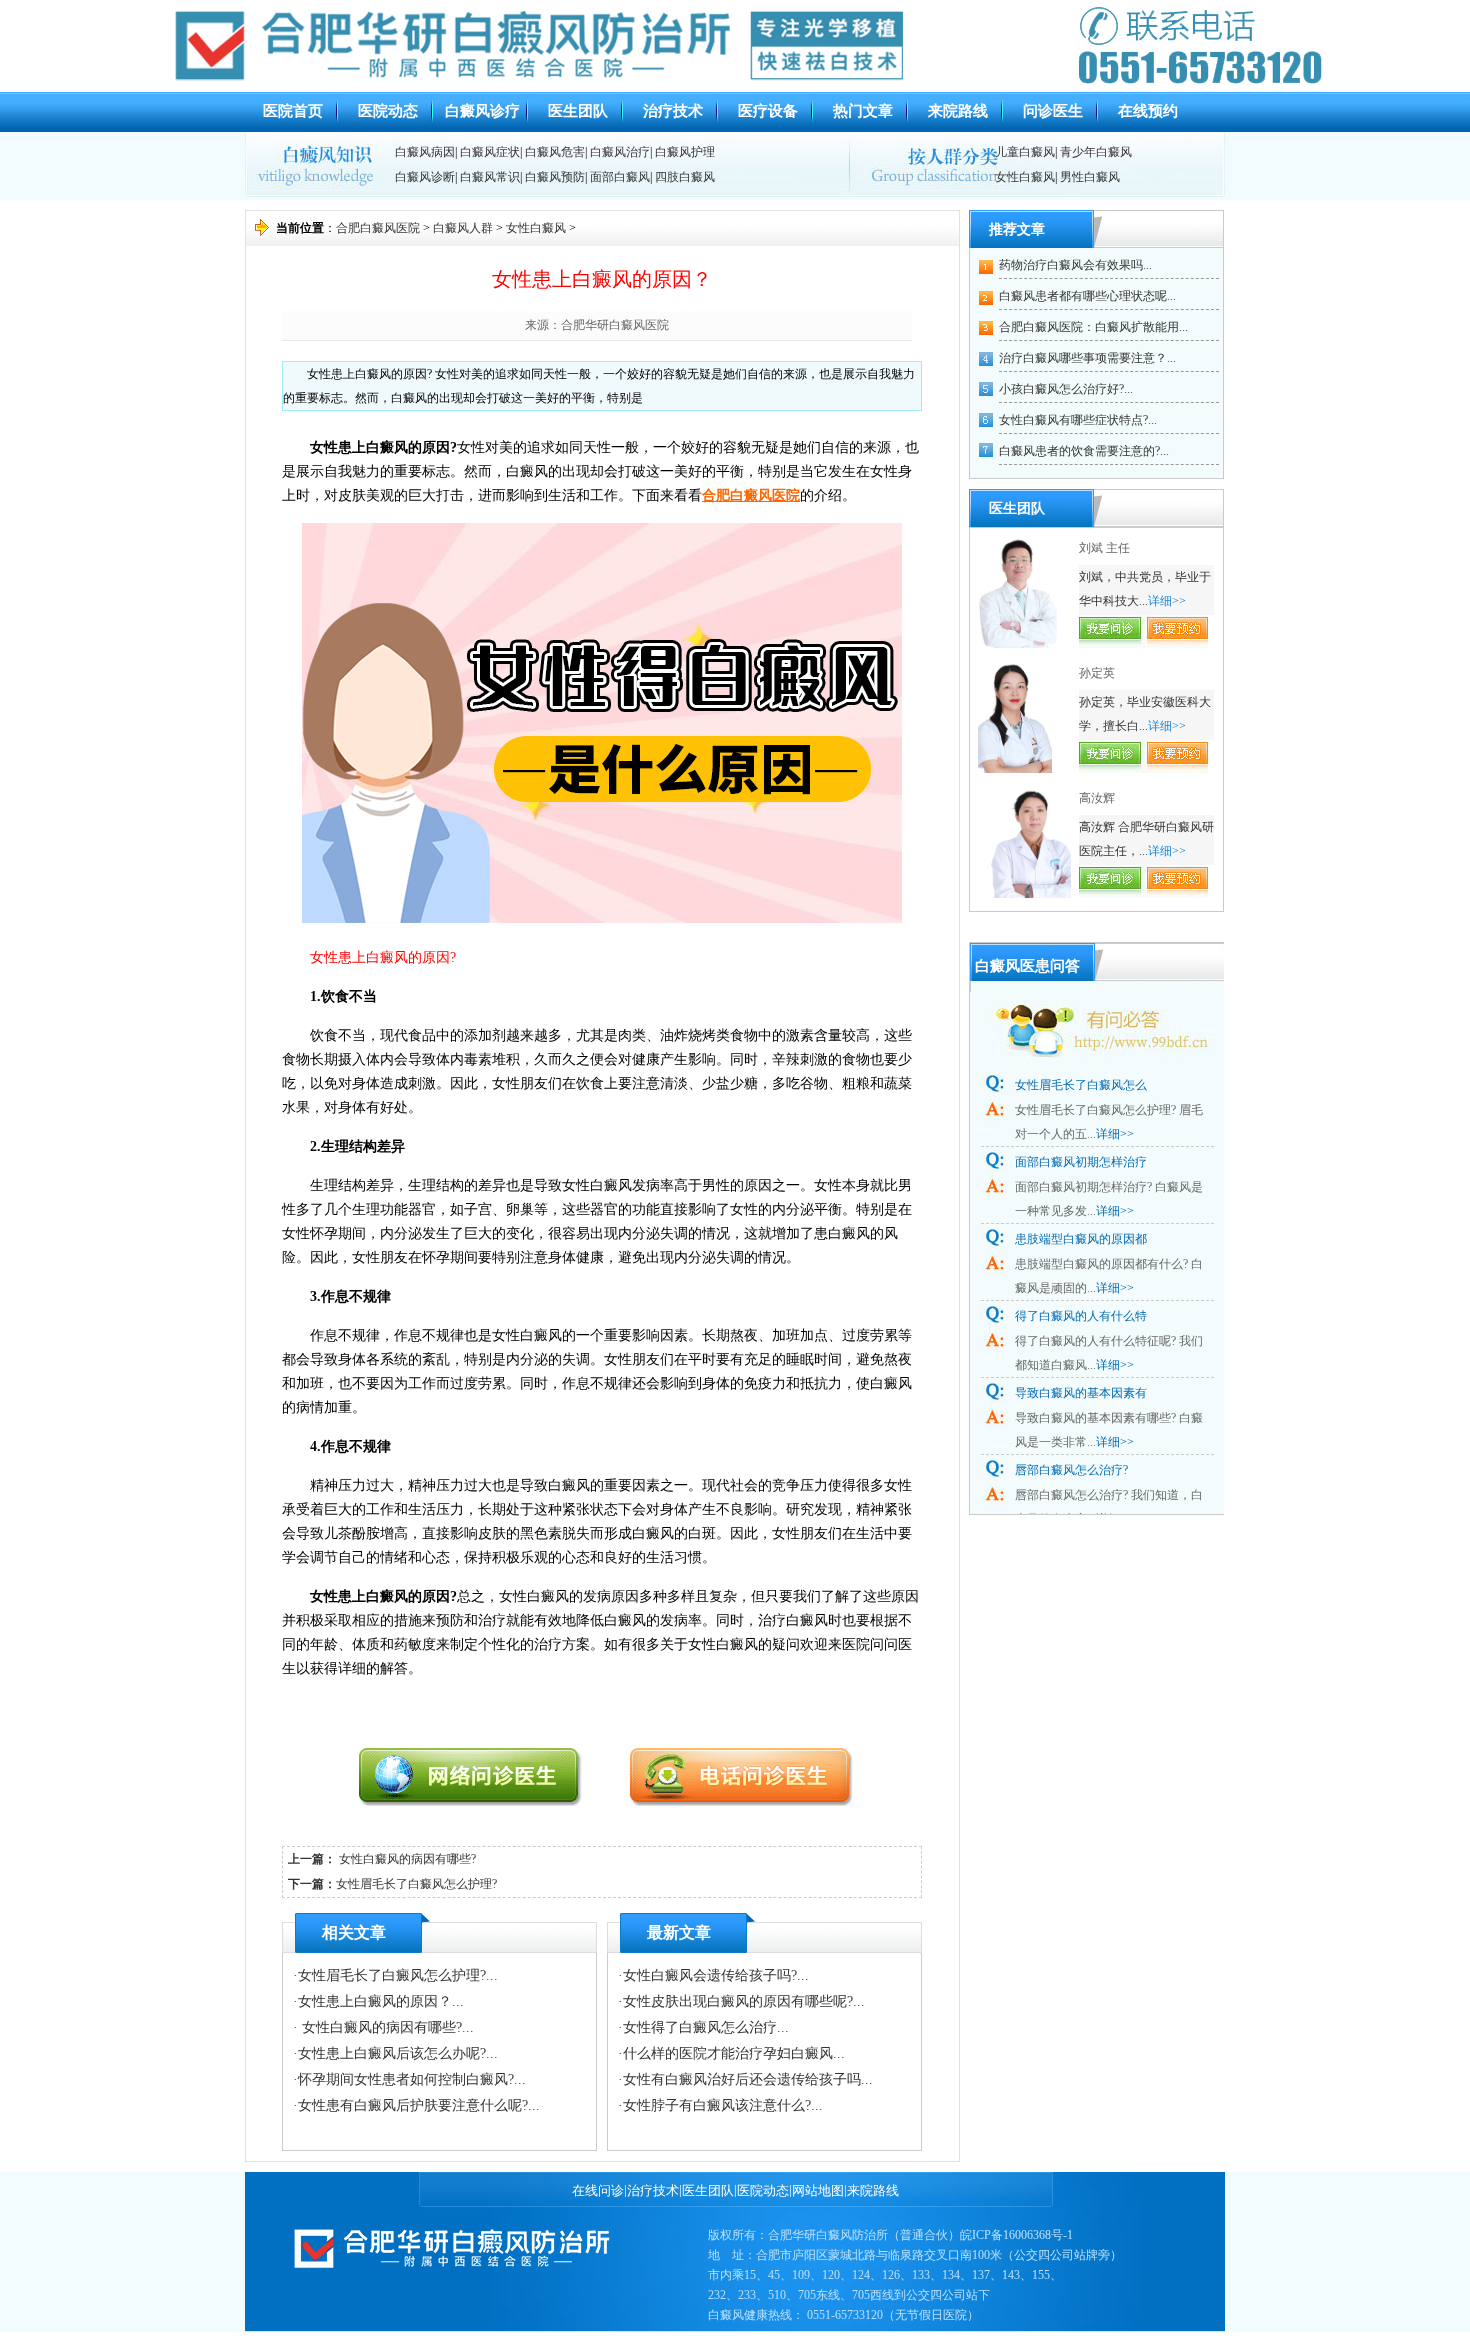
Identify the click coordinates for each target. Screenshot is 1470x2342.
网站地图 (818, 2190)
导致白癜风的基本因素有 (1081, 1393)
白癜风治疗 (620, 152)
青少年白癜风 (1096, 152)
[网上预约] (487, 1800)
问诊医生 (1053, 111)
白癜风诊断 (425, 177)
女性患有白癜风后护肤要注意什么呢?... (419, 2105)
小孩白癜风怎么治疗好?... (1066, 389)
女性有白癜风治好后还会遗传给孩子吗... (748, 2079)
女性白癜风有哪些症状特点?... (1078, 420)
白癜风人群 (463, 228)
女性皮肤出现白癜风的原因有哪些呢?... (744, 2001)
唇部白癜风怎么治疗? (1071, 1470)
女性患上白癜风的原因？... (381, 2001)
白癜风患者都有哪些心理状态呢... (1087, 296)
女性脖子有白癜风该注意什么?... (723, 2105)
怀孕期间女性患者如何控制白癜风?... (412, 2079)
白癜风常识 (490, 177)
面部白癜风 (620, 177)
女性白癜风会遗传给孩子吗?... (716, 1975)
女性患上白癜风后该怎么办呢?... (398, 2053)
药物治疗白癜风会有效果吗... (1075, 265)
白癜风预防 (555, 177)
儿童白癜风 (1025, 152)
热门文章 (863, 111)
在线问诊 (598, 2190)
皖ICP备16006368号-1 (1016, 2235)
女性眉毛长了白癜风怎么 (1081, 1085)
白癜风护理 (685, 152)
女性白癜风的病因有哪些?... (386, 2027)
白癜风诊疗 (482, 111)
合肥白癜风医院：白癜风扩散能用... (1093, 327)
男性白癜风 (1090, 177)
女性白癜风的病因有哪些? (406, 1859)
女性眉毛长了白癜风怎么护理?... (398, 1975)
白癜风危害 (555, 152)
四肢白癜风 (685, 177)
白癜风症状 (490, 152)
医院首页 (293, 111)
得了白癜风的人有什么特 (1081, 1316)
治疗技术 (673, 111)
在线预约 (1148, 111)
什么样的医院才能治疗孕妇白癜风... (734, 2053)
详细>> (1167, 601)
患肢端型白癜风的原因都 (1081, 1239)
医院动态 (388, 111)
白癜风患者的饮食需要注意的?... (1084, 451)
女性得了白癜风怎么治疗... (706, 2027)
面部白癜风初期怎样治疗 (1081, 1162)
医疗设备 (768, 111)
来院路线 (958, 111)
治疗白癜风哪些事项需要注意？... (1087, 358)
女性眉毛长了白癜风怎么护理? (416, 1884)
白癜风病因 (425, 152)
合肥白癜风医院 (378, 228)
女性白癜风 (1025, 177)
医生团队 (578, 111)
